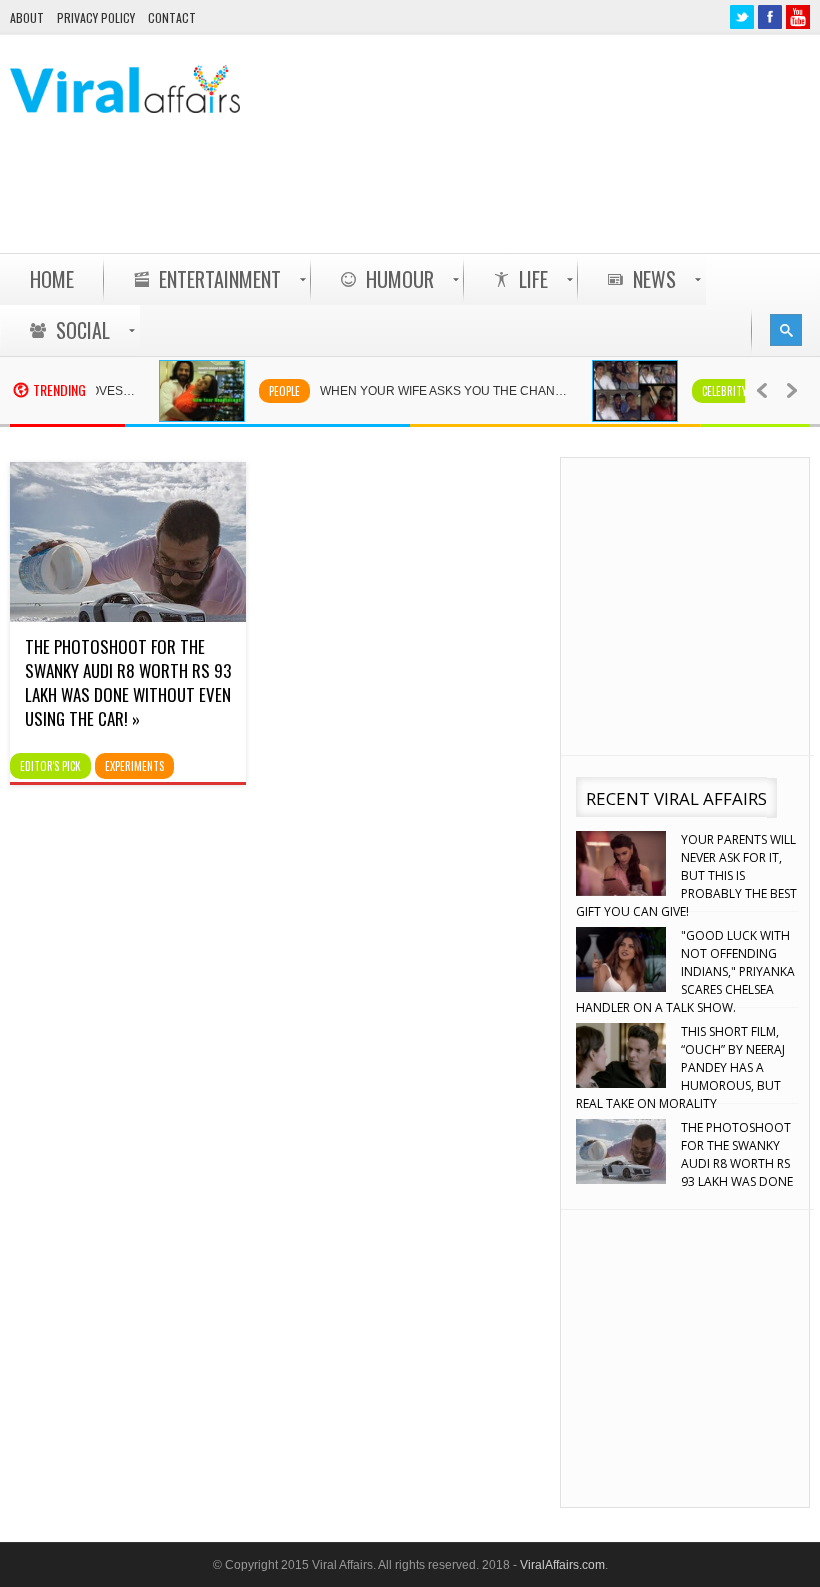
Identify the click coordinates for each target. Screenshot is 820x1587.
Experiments (134, 766)
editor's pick (50, 766)
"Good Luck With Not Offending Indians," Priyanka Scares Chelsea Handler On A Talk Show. (685, 971)
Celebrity (710, 391)
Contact (172, 17)
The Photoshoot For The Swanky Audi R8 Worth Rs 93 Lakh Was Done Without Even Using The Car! (684, 1163)
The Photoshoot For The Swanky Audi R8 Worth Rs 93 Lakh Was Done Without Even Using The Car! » (128, 682)
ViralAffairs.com (562, 1565)
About (27, 17)
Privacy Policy (96, 17)
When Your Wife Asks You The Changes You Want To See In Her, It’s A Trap (441, 391)
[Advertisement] (446, 201)
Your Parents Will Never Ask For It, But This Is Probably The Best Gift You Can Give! (686, 875)
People (270, 391)
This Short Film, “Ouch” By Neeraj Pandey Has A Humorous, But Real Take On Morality (680, 1067)
